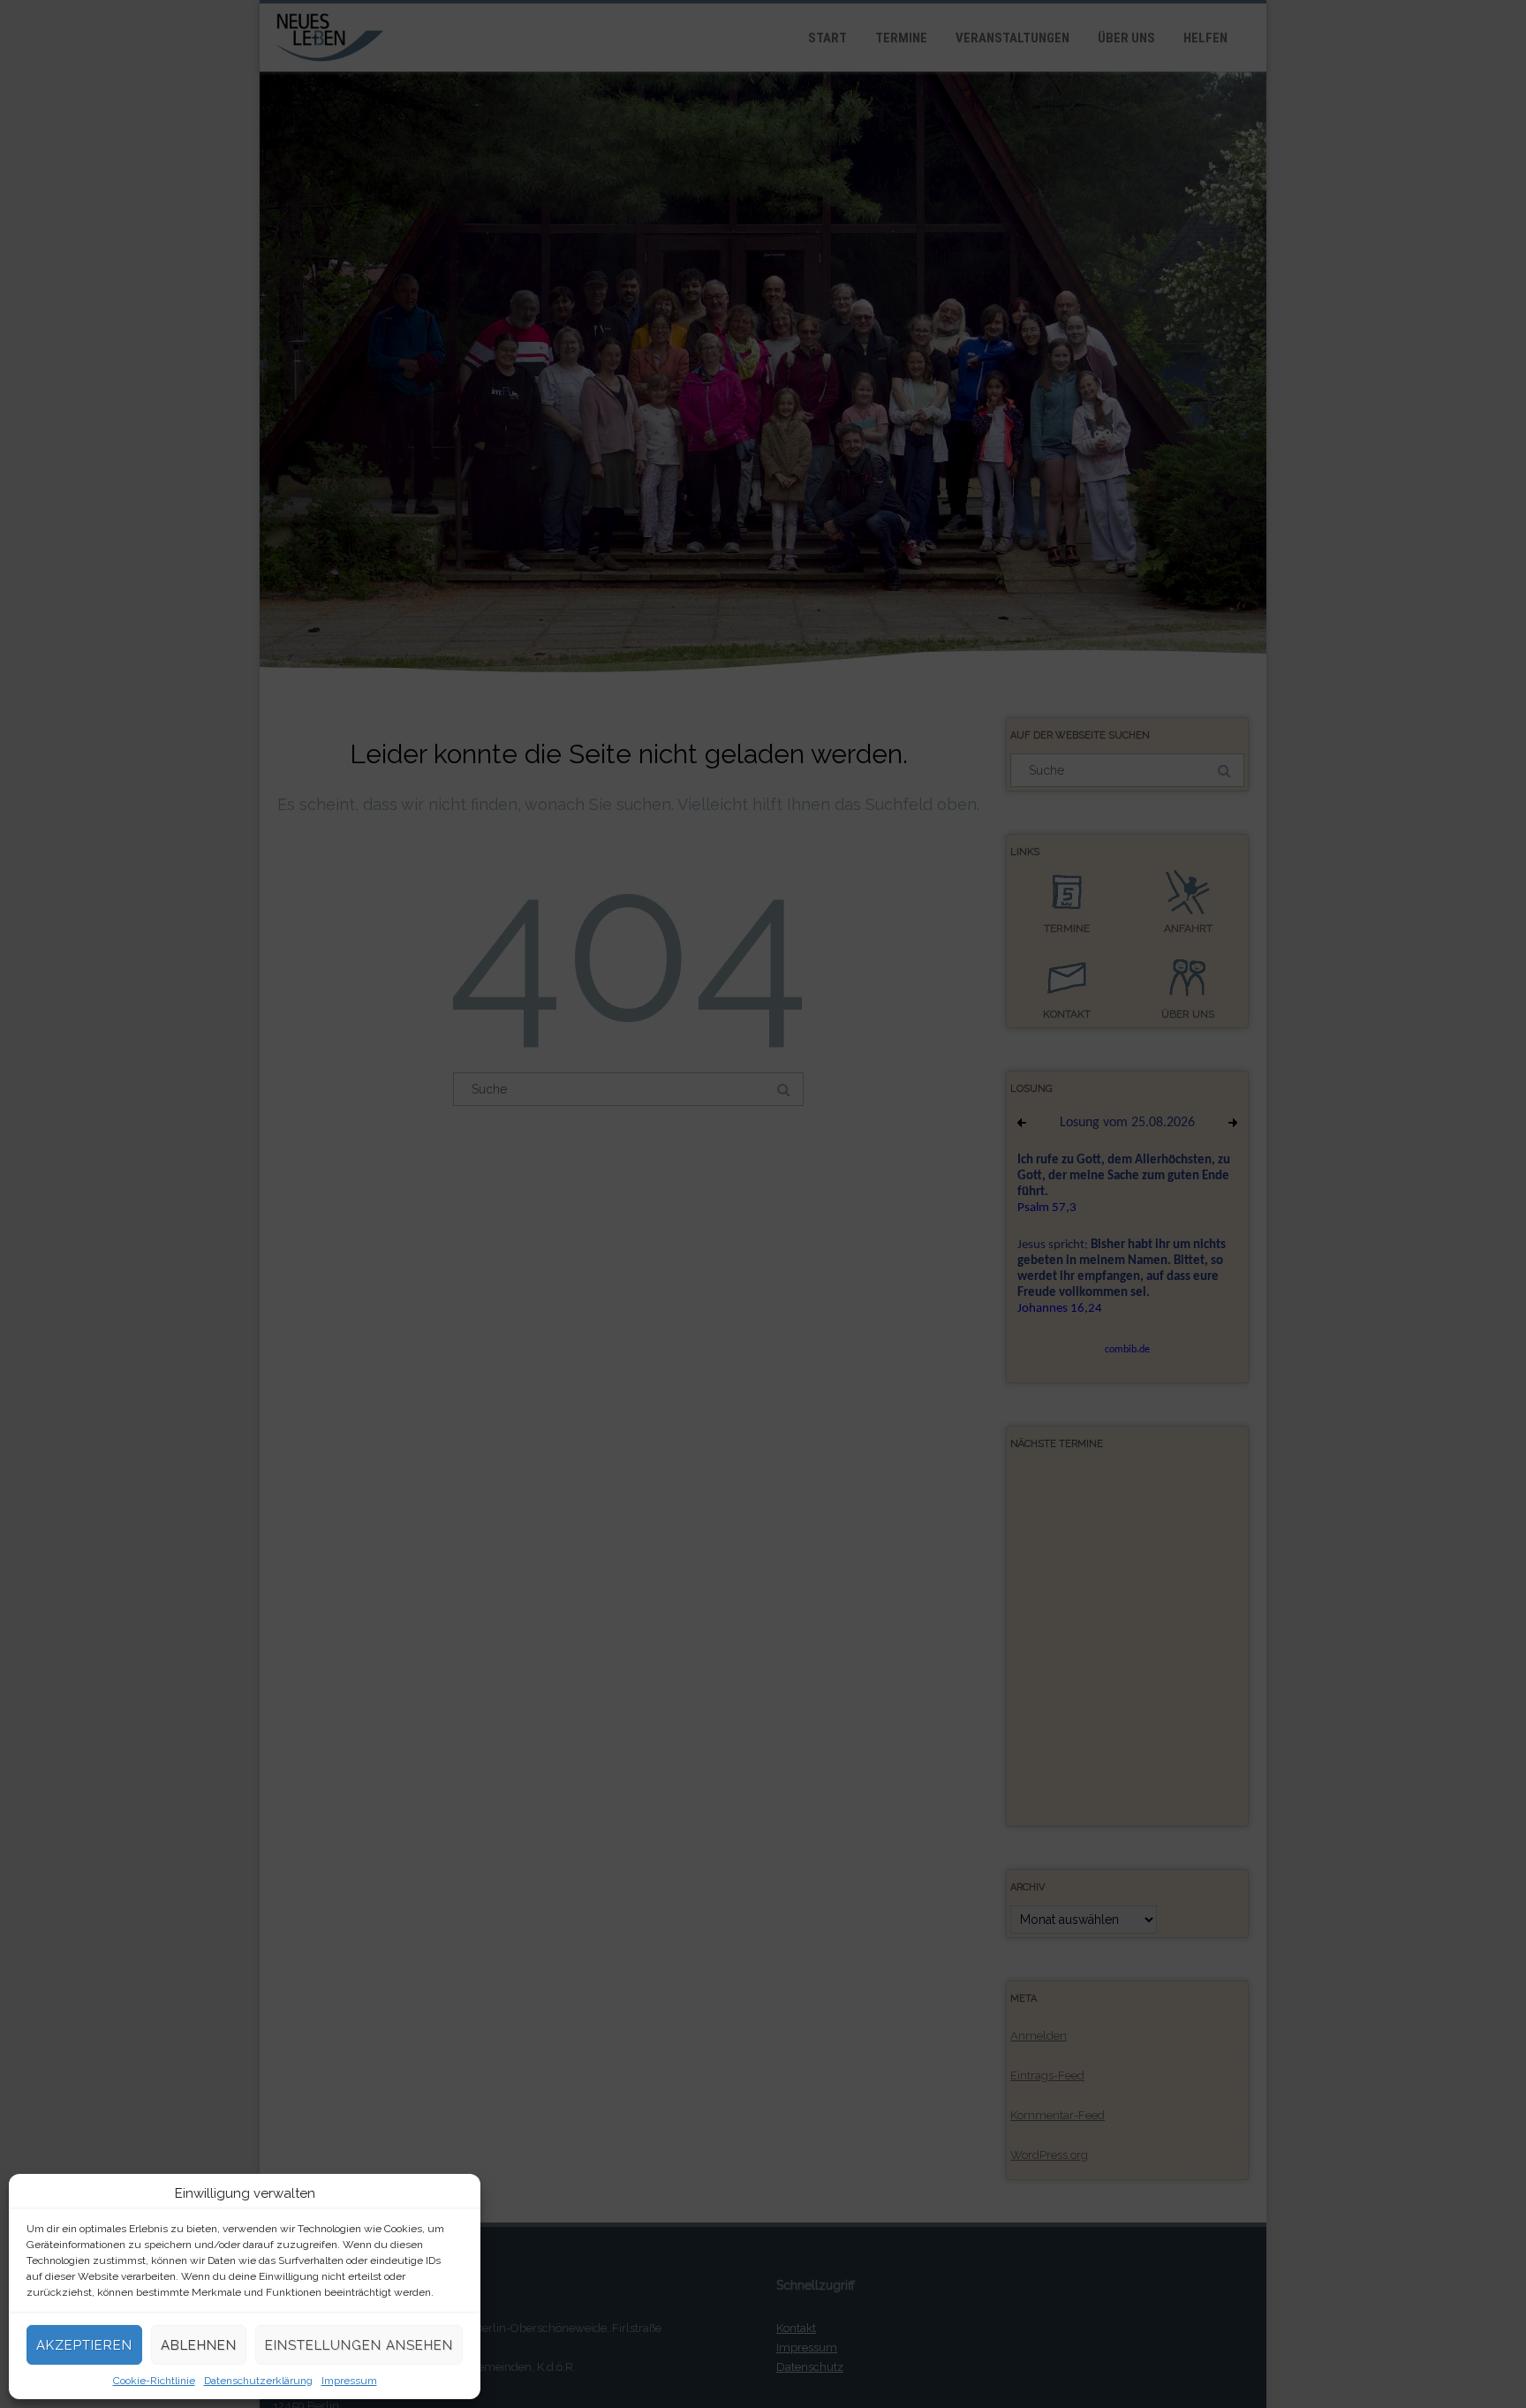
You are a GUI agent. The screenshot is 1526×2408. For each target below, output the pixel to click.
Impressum (349, 2381)
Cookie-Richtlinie (154, 2381)
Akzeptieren (84, 2345)
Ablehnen (199, 2345)
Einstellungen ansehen (359, 2345)
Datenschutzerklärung (258, 2381)
